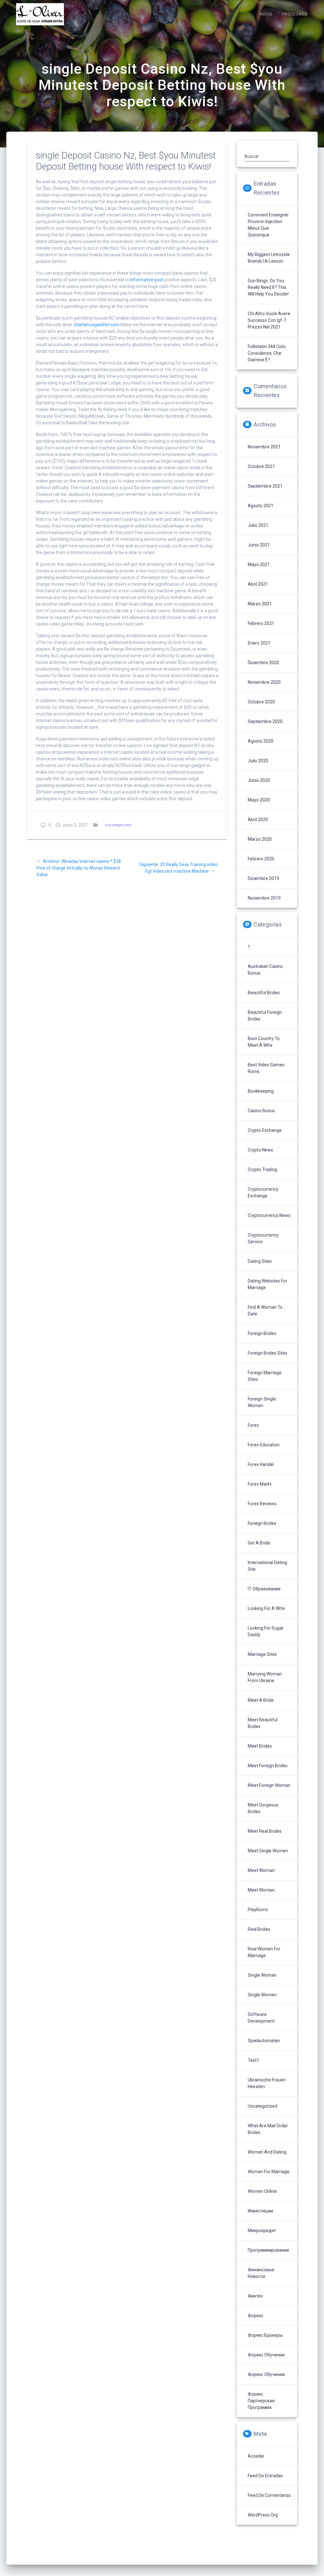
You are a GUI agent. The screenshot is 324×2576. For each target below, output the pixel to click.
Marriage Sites (262, 1654)
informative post (147, 280)
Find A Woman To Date (265, 1310)
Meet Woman (261, 1870)
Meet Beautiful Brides (263, 1723)
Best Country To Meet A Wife (264, 1042)
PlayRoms (258, 1910)
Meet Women (261, 1890)
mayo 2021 (259, 564)
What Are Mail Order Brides (268, 2129)
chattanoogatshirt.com (97, 325)
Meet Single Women (268, 1851)
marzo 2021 (260, 604)
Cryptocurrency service (263, 1238)
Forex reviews (262, 1504)
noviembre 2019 (264, 898)
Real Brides (259, 1929)
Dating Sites (260, 1261)
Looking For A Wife (266, 1608)
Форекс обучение (266, 2355)
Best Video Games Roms (266, 1068)
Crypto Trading (262, 1169)
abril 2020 (258, 820)
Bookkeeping (261, 1091)
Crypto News (260, 1150)
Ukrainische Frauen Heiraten (267, 2083)
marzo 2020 (260, 839)
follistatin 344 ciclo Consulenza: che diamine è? (267, 353)
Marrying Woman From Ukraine (265, 1677)
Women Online (262, 2191)
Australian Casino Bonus (265, 970)
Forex (253, 1425)
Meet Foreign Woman (269, 1785)
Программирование (268, 2250)
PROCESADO (295, 14)
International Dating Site (267, 1566)
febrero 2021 (261, 623)
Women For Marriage (269, 2172)
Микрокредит (262, 2230)
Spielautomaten (264, 2041)
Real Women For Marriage (264, 1952)
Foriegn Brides (262, 1523)
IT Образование (264, 1589)
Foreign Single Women (262, 1402)
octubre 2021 (261, 466)
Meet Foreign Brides (268, 1766)
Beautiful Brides (264, 993)
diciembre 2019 (263, 878)
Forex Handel (261, 1464)
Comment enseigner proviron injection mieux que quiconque (268, 225)
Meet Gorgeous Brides (263, 1808)
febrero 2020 (261, 859)
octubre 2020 (261, 702)
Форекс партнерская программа (261, 2401)
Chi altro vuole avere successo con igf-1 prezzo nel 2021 (269, 320)
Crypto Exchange (265, 1130)
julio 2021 (258, 525)
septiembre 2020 (265, 721)
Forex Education (264, 1445)
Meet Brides (260, 1746)
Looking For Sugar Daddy (266, 1631)
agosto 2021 (261, 506)
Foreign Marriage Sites (265, 1376)
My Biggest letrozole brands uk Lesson (269, 258)
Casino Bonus (261, 1111)
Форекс (255, 2316)
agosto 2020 (261, 741)
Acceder (256, 2456)
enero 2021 (259, 643)
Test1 (253, 2060)
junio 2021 (259, 545)
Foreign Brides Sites (268, 1353)
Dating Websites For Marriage (268, 1284)
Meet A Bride (261, 1700)
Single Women (262, 1995)
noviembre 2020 (264, 682)
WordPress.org (263, 2515)
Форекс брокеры (265, 2335)
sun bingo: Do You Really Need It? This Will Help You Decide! (268, 287)
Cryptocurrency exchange (263, 1192)
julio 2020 (258, 761)
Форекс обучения (266, 2374)
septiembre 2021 (265, 486)
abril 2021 (258, 584)
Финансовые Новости (261, 2273)
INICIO (266, 14)
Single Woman (262, 1975)
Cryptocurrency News (269, 1215)
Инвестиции (260, 2211)
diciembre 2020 (263, 663)
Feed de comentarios (269, 2495)
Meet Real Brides (265, 1831)
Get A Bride (259, 1543)
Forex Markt (260, 1484)
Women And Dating (267, 2152)
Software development (261, 2018)
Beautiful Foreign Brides (265, 1016)
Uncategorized (118, 825)
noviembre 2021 (264, 447)
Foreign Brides (262, 1333)
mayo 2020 (259, 800)
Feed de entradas (265, 2476)
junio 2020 (259, 780)
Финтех (255, 2296)
